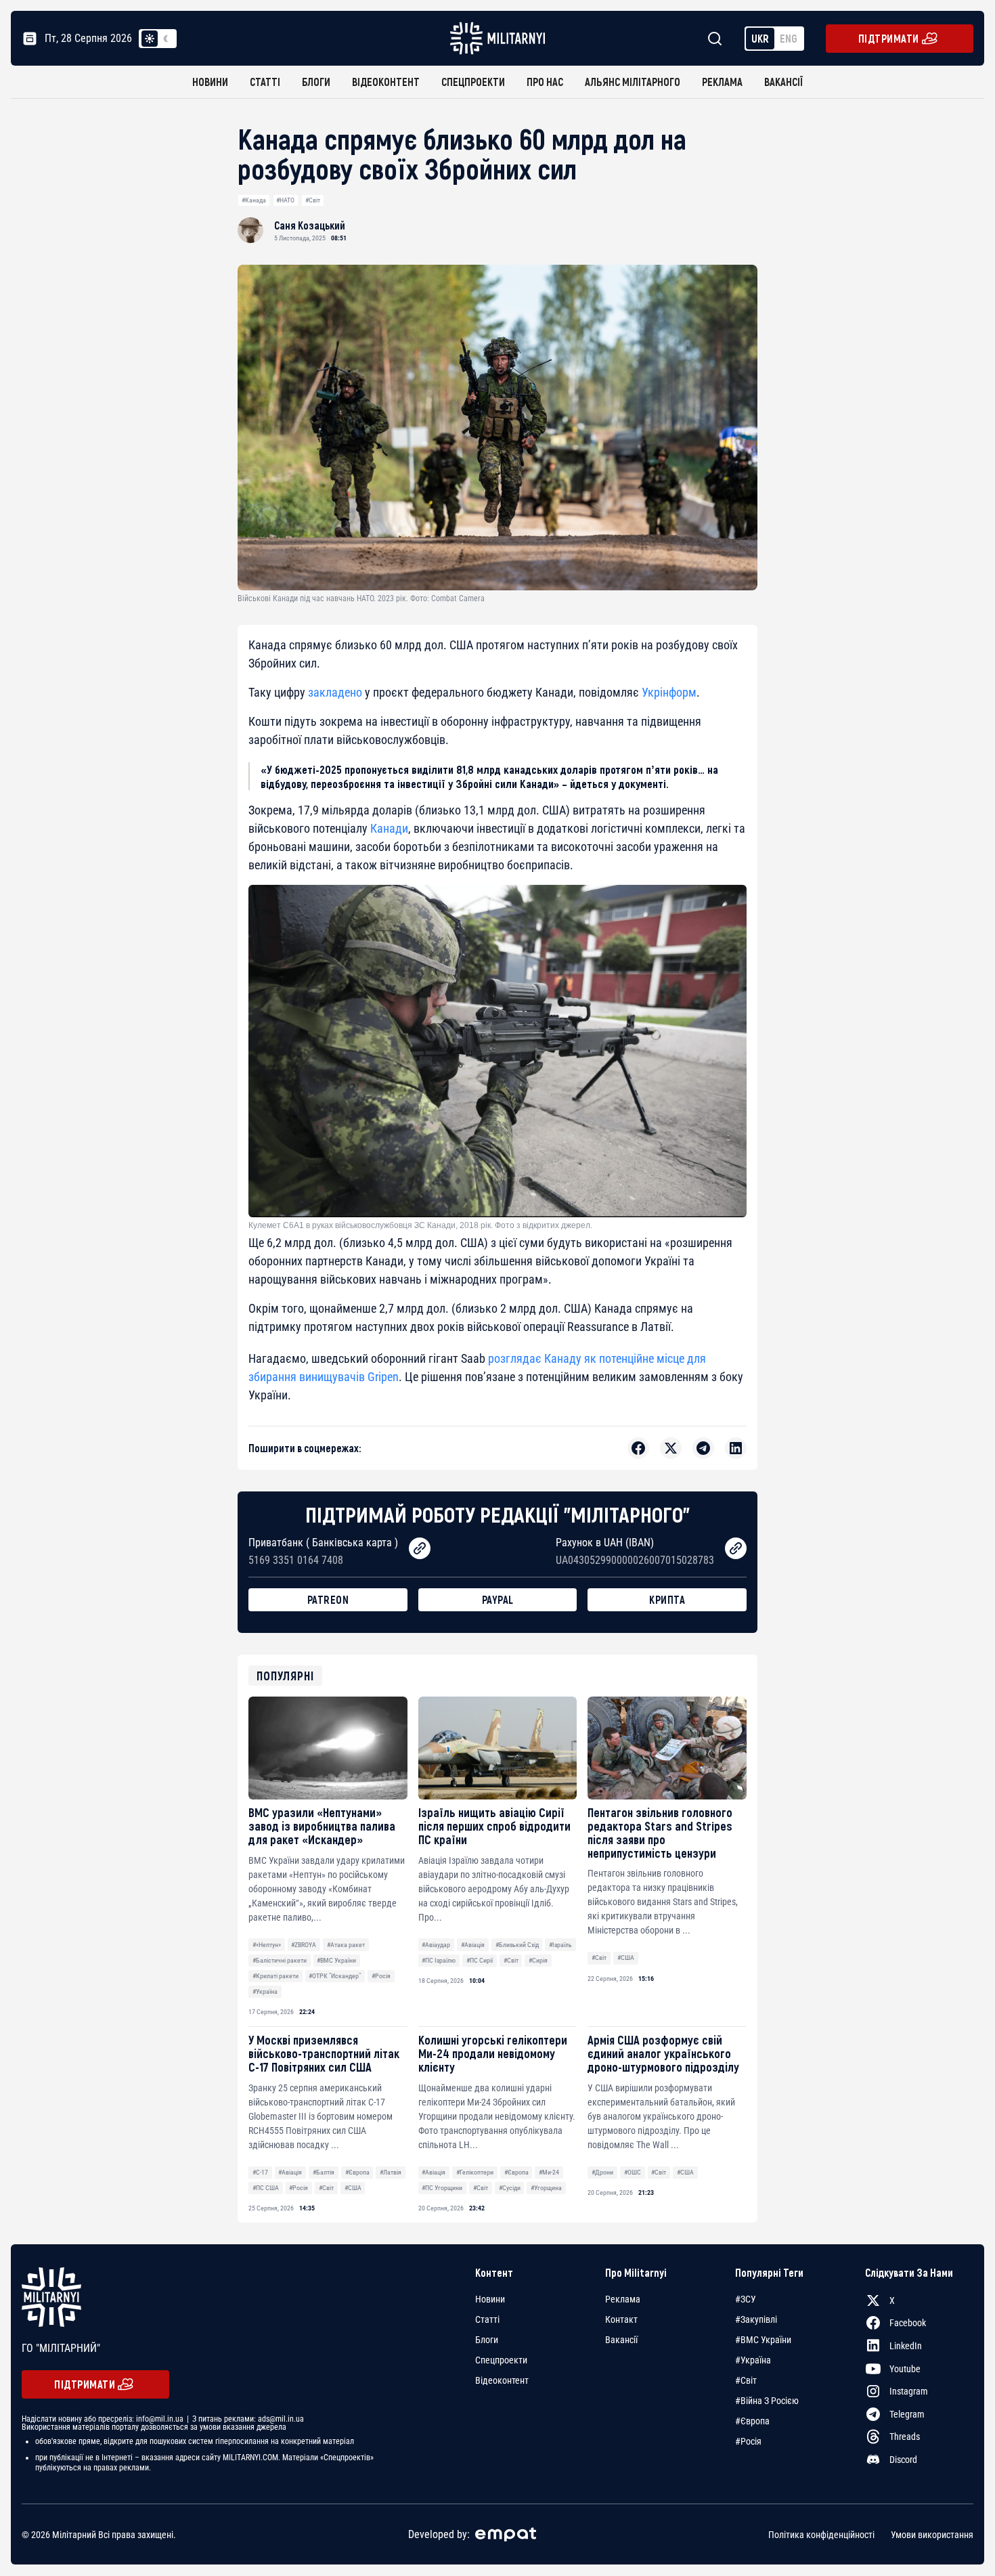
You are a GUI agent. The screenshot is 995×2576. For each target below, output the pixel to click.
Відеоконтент (386, 82)
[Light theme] (150, 39)
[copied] (420, 1548)
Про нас (545, 82)
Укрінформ (669, 692)
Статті (265, 82)
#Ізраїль (560, 1945)
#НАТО (285, 200)
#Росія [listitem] (748, 2441)
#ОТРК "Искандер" (335, 1976)
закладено (335, 692)
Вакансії (783, 82)
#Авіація (473, 1945)
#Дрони (602, 2172)
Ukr (760, 38)
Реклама (722, 82)
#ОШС (633, 2172)
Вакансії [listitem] (621, 2340)
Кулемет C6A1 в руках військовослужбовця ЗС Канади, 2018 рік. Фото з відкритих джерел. (420, 1225)
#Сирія (538, 1960)
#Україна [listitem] (753, 2360)
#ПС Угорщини (442, 2188)
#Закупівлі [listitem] (756, 2319)
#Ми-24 (549, 2172)
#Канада (254, 200)
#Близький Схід (517, 1945)
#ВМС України (336, 1960)
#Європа (357, 2172)
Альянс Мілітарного (633, 82)
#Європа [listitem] (752, 2421)
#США (626, 1958)
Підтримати (889, 38)
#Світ (313, 200)
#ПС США (266, 2188)
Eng (789, 38)
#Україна (265, 1991)
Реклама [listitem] (623, 2299)
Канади (389, 828)
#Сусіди (510, 2188)
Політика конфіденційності (821, 2535)
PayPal (498, 1599)
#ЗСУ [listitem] (746, 2299)
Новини (210, 82)
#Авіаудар (436, 1945)
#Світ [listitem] (746, 2380)
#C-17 (260, 2172)
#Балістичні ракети (280, 1960)
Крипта (667, 1599)
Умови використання (932, 2535)
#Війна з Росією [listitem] (767, 2401)
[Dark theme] (166, 39)
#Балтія (324, 2172)
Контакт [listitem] (621, 2319)
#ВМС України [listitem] (763, 2340)
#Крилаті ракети (275, 1976)
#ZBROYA (304, 1945)
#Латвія (391, 2172)
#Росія (381, 1976)
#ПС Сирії (480, 1960)
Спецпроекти (473, 82)
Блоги (316, 82)
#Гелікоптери (475, 2172)
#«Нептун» (267, 1945)
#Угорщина (546, 2188)
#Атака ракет (346, 1945)
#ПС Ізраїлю (439, 1960)
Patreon (328, 1599)
